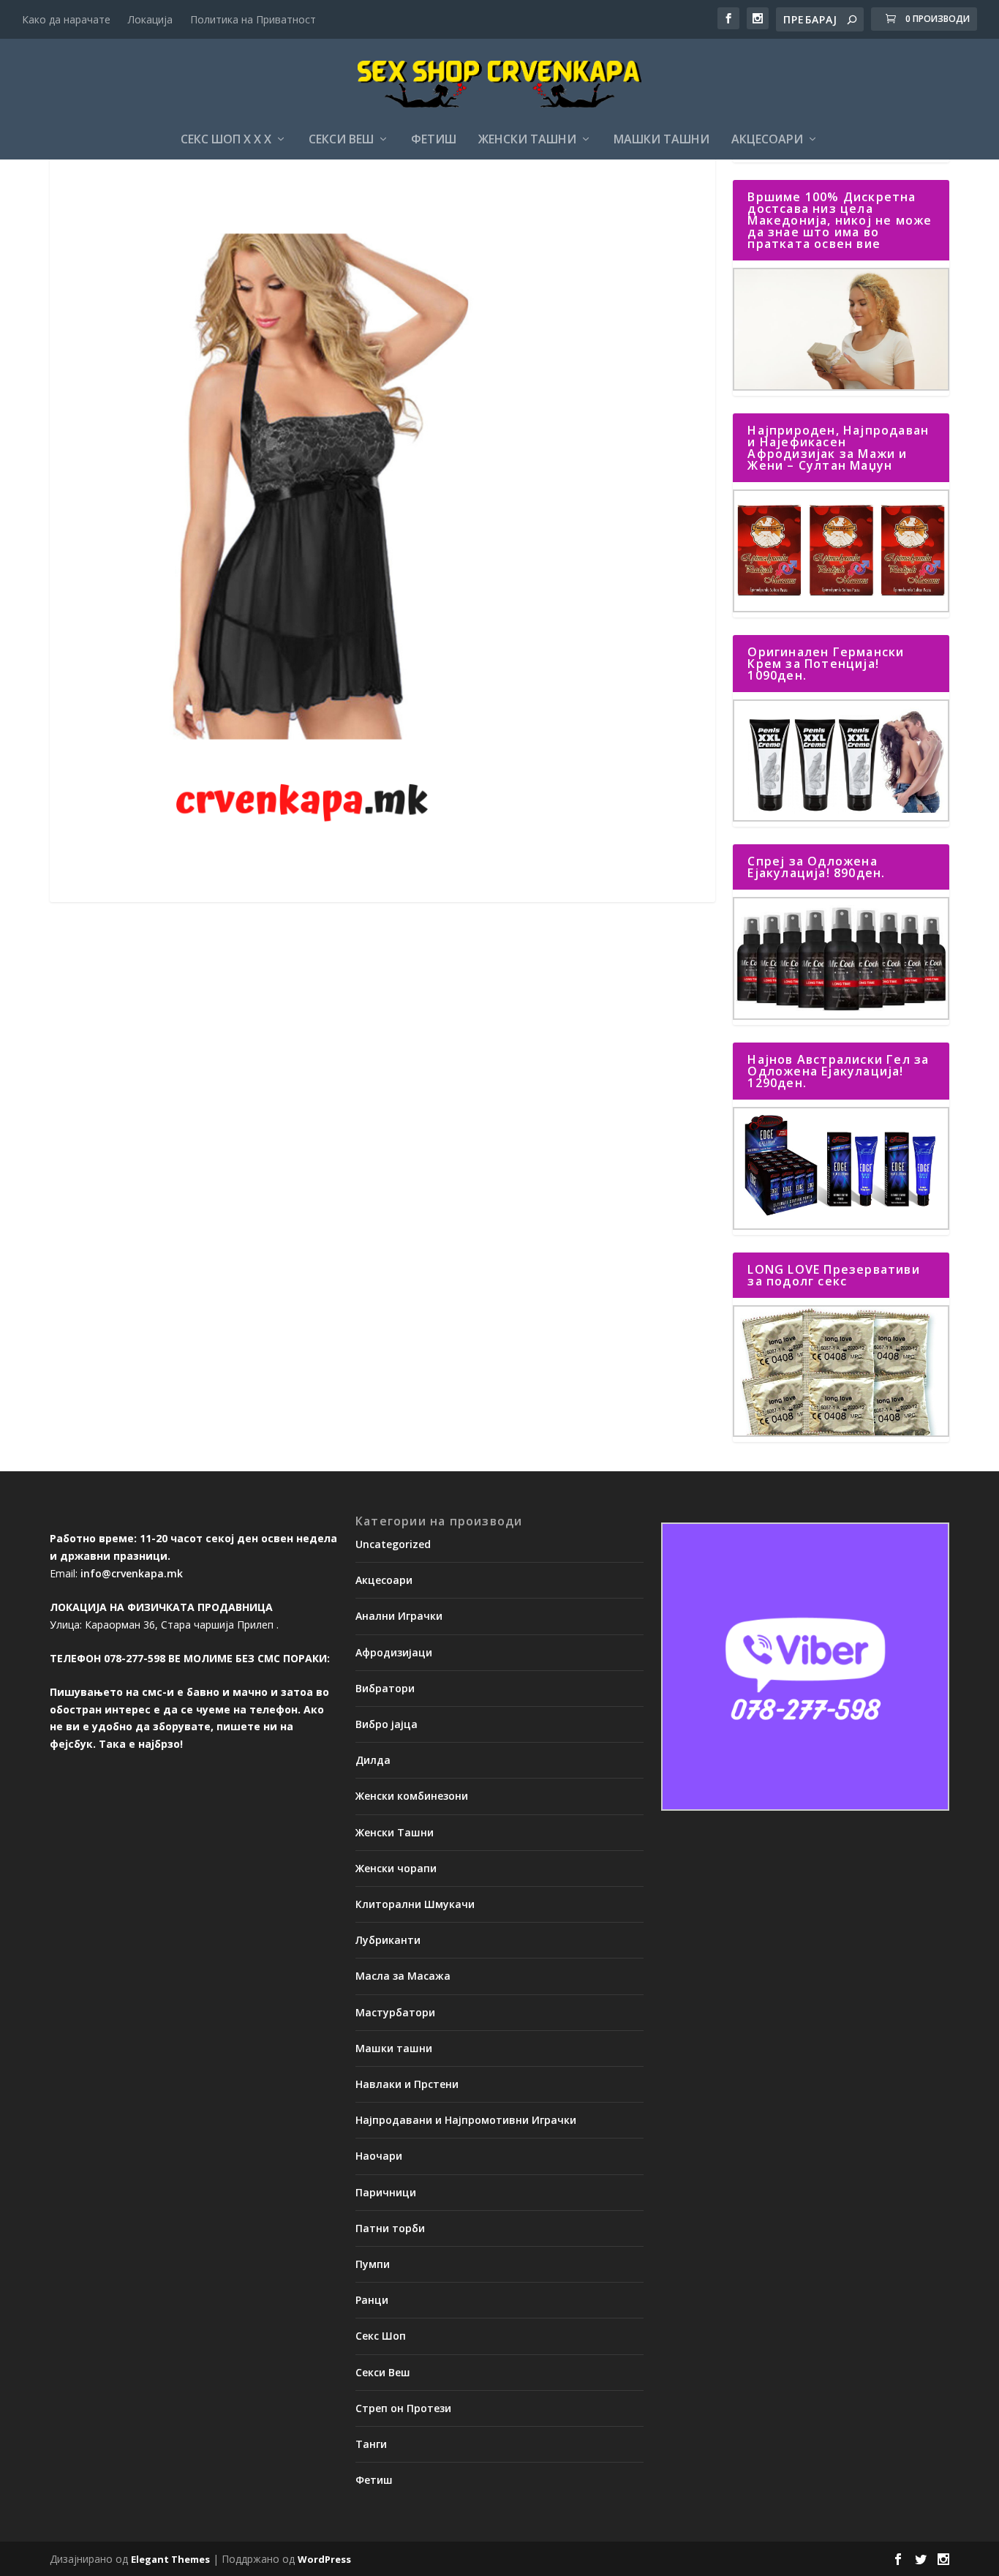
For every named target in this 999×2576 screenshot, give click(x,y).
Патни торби (390, 2228)
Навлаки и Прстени (407, 2084)
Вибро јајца (387, 1724)
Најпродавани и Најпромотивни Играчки (466, 2120)
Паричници (386, 2192)
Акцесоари (767, 140)
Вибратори (385, 1688)
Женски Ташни (527, 140)
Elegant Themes (170, 2559)
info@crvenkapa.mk (132, 1573)
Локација (150, 19)
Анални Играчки (399, 1616)
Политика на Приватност (253, 19)
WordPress (324, 2559)
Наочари (379, 2156)
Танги (371, 2444)
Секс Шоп (381, 2336)
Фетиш (434, 140)
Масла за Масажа (403, 1976)
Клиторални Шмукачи (415, 1904)
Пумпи (373, 2264)
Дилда (373, 1760)
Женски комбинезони (412, 1796)
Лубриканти (388, 1940)
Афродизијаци (394, 1652)
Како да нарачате (66, 19)
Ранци (372, 2300)
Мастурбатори (395, 2012)
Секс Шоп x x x (226, 140)
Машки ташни (661, 140)
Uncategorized (393, 1544)
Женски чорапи (396, 1868)
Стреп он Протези (403, 2408)
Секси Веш (341, 140)
